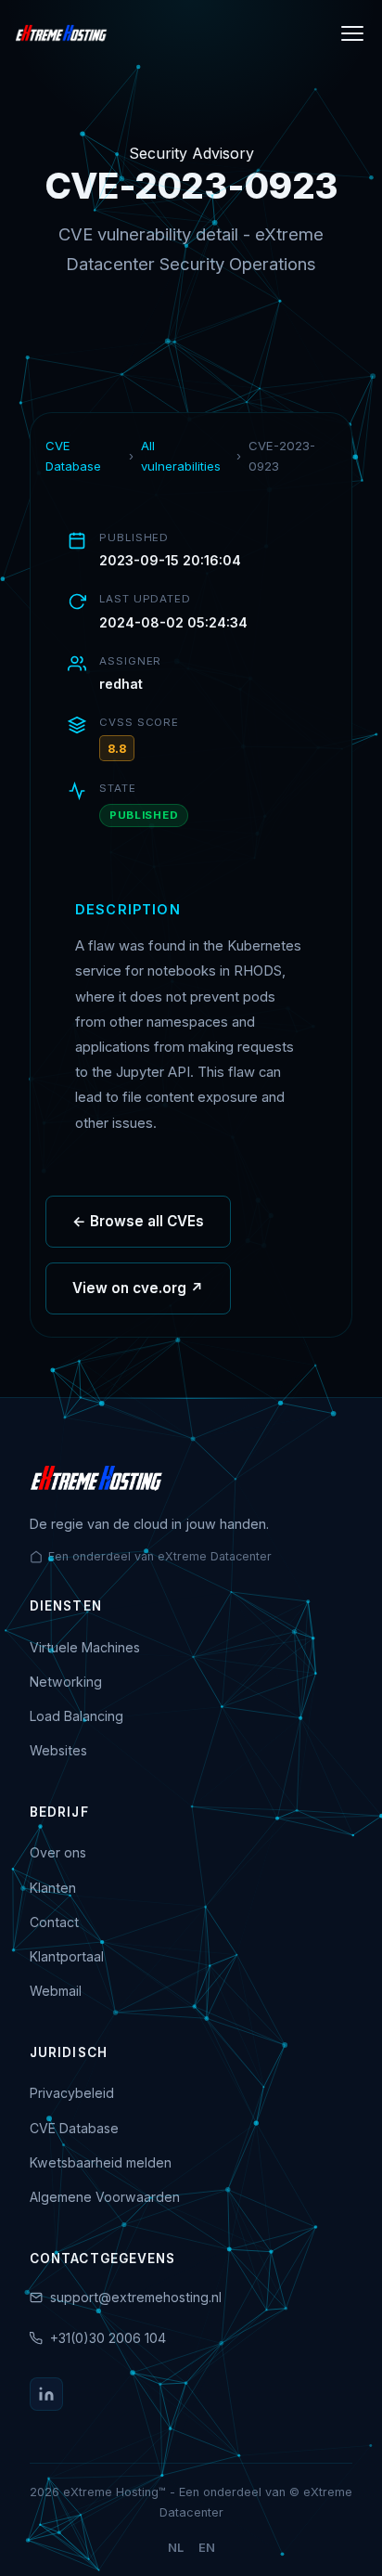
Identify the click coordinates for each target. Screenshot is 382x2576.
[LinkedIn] (46, 2394)
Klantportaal (67, 1956)
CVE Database (73, 456)
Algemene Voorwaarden (105, 2197)
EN (207, 2548)
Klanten (53, 1888)
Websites (58, 1750)
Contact (54, 1922)
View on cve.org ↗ (138, 1288)
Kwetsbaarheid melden (101, 2162)
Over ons (58, 1852)
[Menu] (352, 33)
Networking (66, 1682)
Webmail (56, 1991)
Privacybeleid (72, 2093)
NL (176, 2548)
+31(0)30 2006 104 (108, 2338)
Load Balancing (76, 1716)
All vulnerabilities (181, 456)
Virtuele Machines (85, 1647)
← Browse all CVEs (138, 1221)
